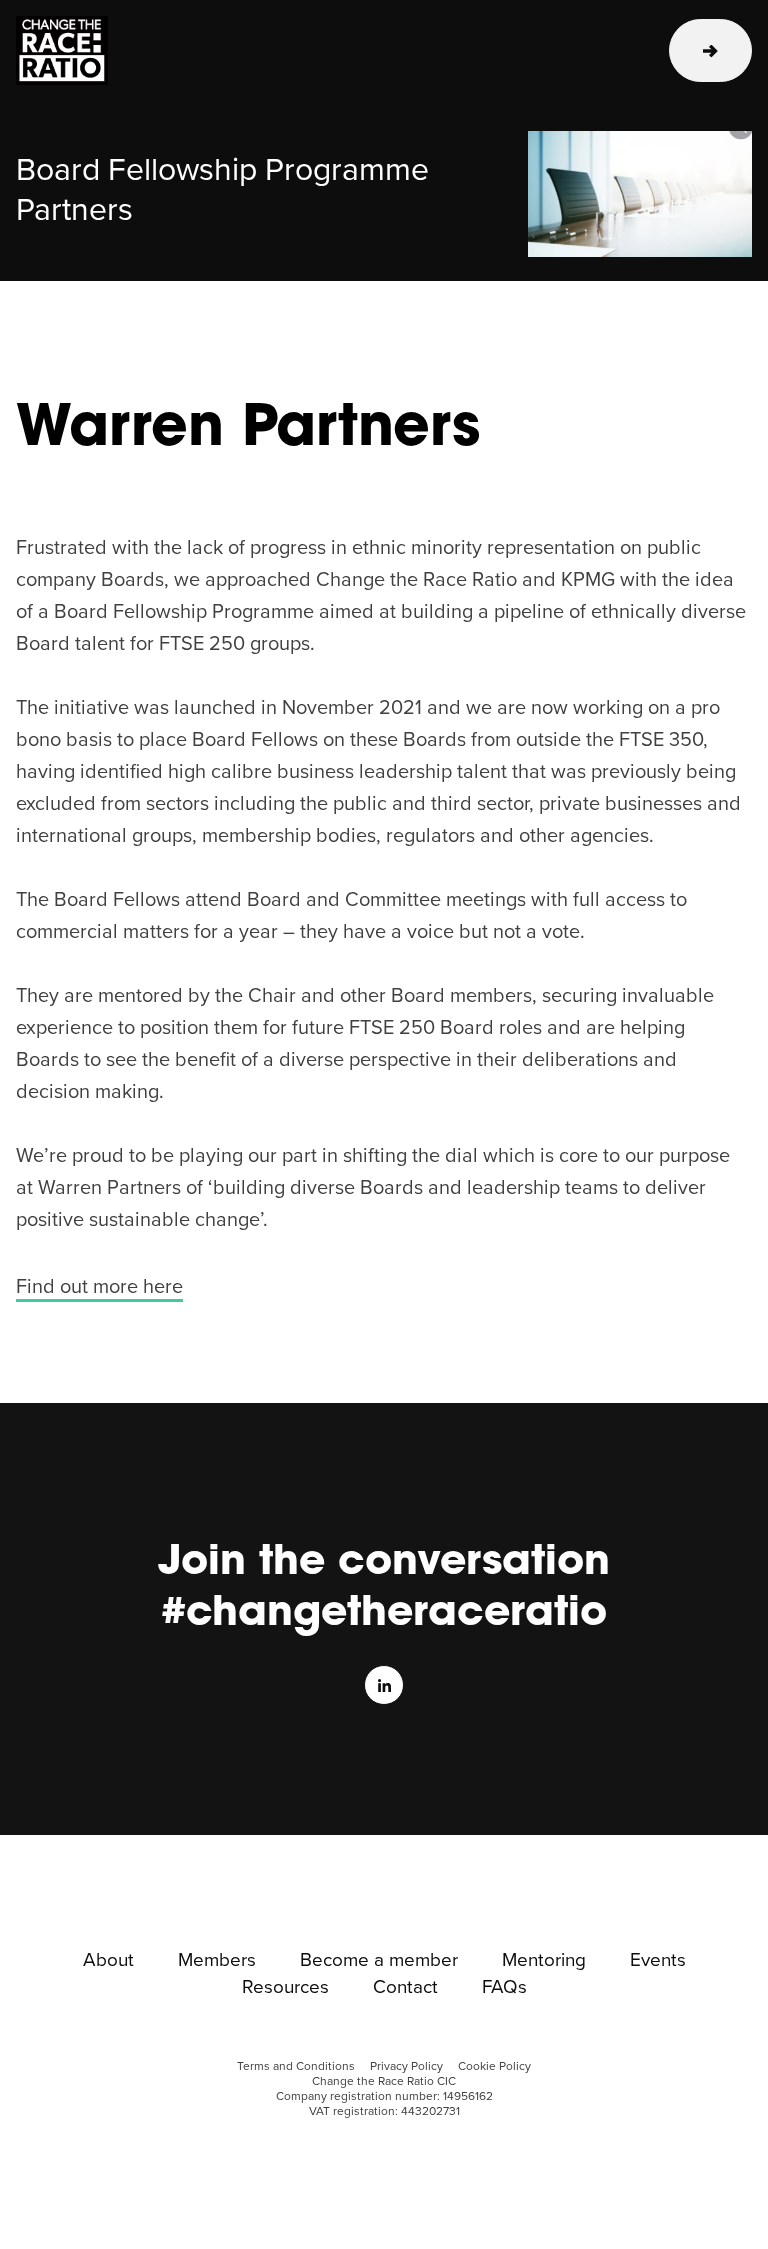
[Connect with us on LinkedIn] (384, 1685)
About (108, 1961)
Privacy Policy (406, 2066)
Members (217, 1961)
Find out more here (99, 1287)
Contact (405, 1988)
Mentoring (544, 1961)
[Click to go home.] (84, 50)
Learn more (710, 50)
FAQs (504, 1988)
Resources (285, 1988)
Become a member (379, 1961)
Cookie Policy (494, 2066)
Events (658, 1961)
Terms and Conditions (296, 2066)
